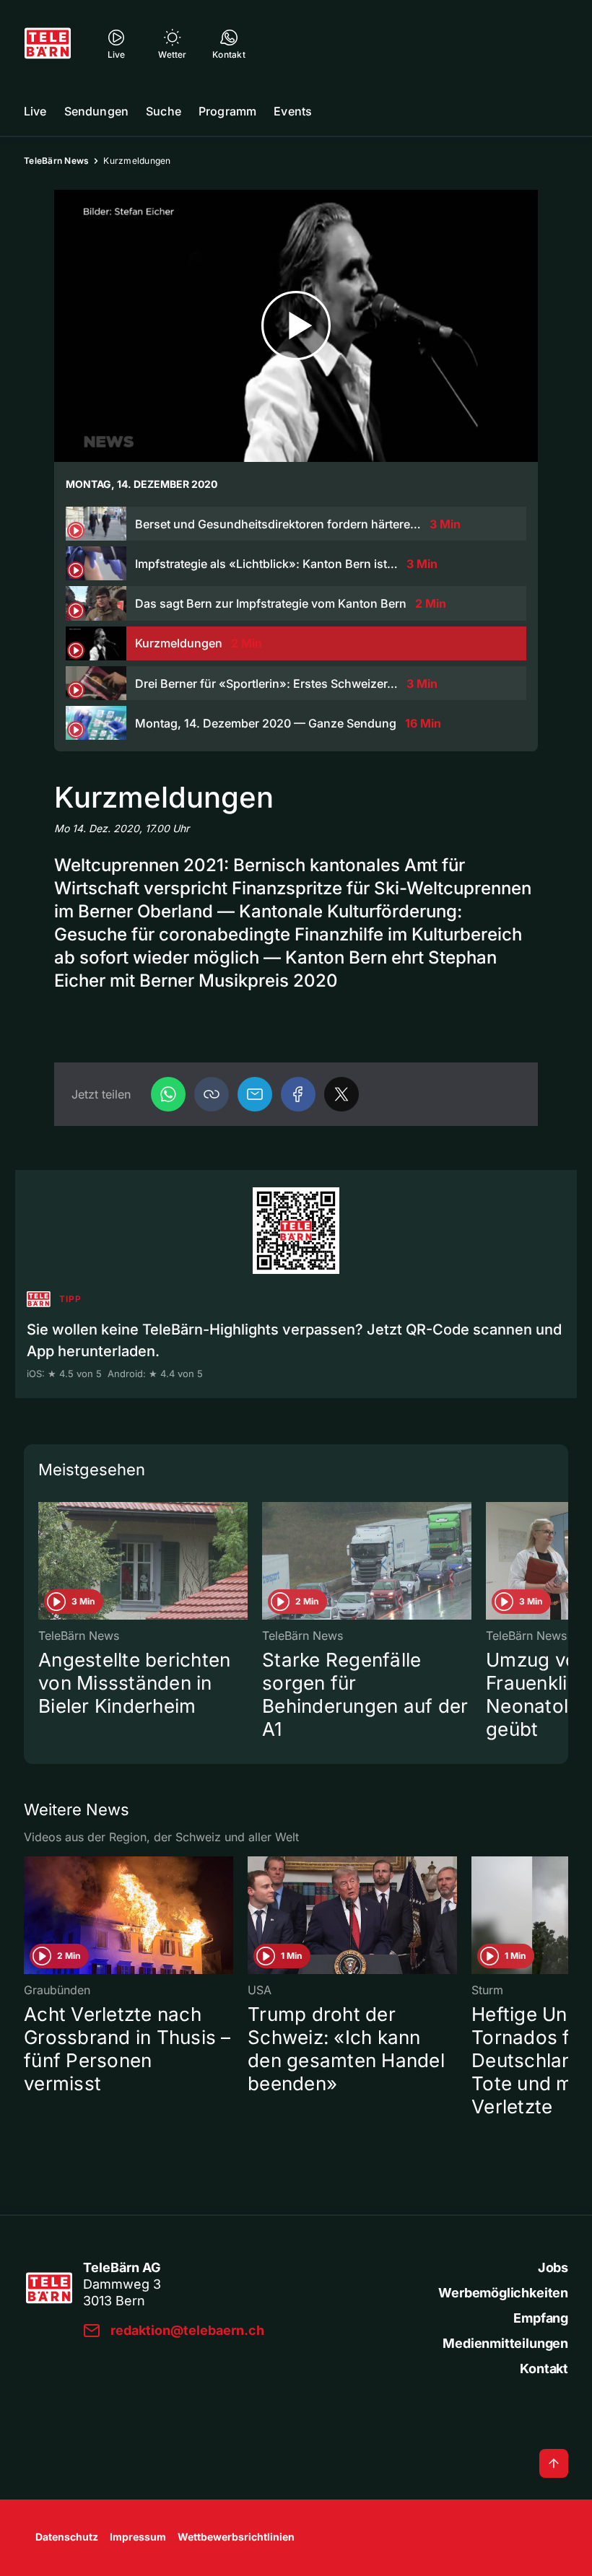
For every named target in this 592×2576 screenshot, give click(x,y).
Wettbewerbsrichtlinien (236, 2537)
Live (35, 111)
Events (293, 111)
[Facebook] (298, 1094)
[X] (341, 1094)
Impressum (138, 2537)
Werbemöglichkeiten (503, 2293)
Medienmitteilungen (505, 2343)
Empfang (541, 2318)
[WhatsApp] (168, 1094)
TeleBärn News (56, 161)
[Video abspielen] (296, 326)
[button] (212, 1094)
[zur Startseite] (48, 43)
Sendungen (96, 111)
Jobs (553, 2267)
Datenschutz (67, 2537)
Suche (164, 111)
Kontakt (544, 2368)
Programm (227, 111)
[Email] (255, 1094)
